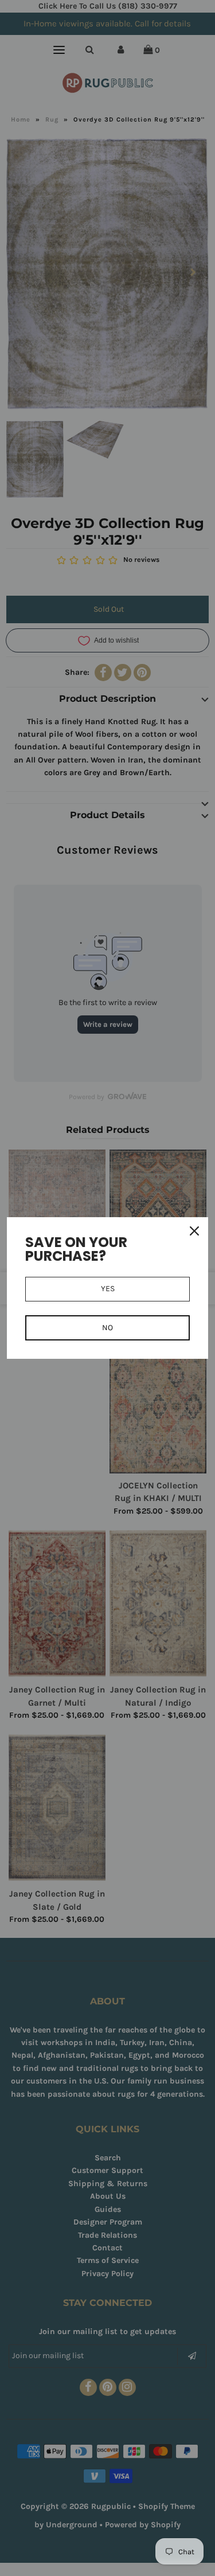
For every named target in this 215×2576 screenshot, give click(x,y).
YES (108, 1289)
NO (107, 1328)
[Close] (194, 1231)
